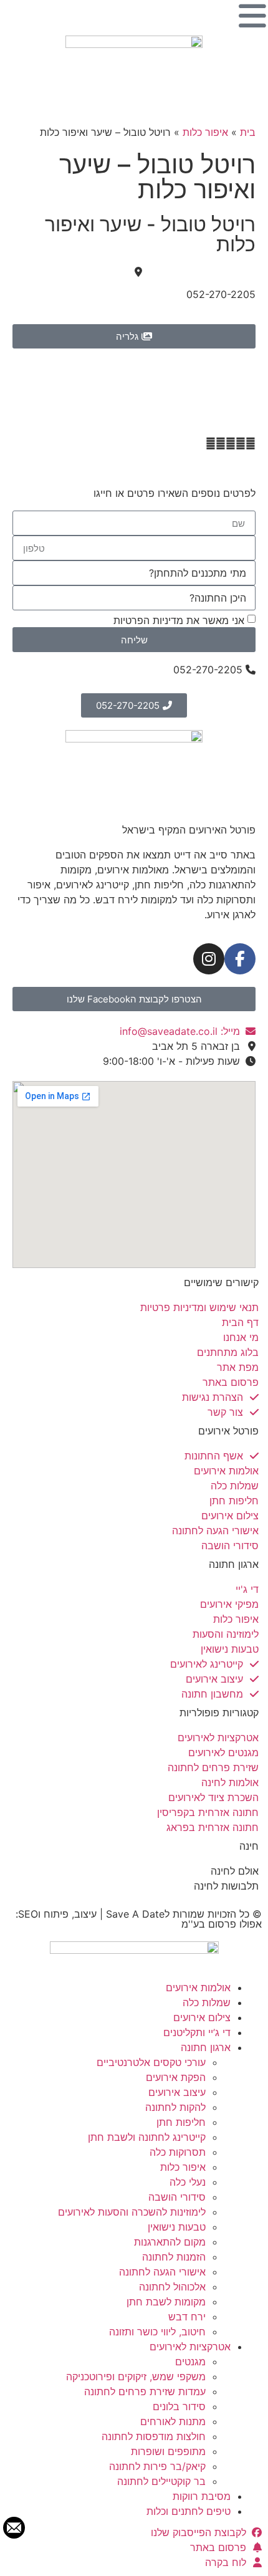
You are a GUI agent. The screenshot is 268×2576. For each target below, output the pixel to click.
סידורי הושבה (177, 2197)
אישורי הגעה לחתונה (162, 2272)
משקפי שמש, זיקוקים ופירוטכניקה (136, 2377)
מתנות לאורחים (173, 2421)
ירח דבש (187, 2317)
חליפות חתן (181, 2122)
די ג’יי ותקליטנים (197, 2032)
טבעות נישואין (177, 2227)
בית (248, 132)
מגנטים (190, 2362)
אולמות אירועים (198, 1987)
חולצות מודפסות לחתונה (154, 2436)
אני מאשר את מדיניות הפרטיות (179, 620)
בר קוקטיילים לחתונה (161, 2481)
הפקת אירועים (176, 2077)
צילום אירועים (202, 2017)
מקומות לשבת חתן (166, 2302)
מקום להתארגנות (170, 2242)
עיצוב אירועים (177, 2092)
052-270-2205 (221, 294)
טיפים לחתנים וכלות (189, 2511)
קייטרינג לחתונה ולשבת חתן (147, 2137)
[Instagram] (209, 959)
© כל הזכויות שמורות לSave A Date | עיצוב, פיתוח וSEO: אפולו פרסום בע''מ (139, 1919)
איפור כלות (205, 132)
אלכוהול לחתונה (172, 2287)
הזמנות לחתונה (174, 2257)
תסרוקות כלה (178, 2152)
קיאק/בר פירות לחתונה (157, 2466)
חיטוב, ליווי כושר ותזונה (157, 2332)
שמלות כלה (207, 2002)
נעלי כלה (188, 2182)
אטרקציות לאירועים (190, 2347)
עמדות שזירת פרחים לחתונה (145, 2391)
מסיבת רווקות (202, 2496)
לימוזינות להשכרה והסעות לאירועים (132, 2212)
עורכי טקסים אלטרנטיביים (151, 2062)
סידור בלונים (179, 2406)
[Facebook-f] (240, 959)
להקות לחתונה (175, 2107)
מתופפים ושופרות (168, 2451)
